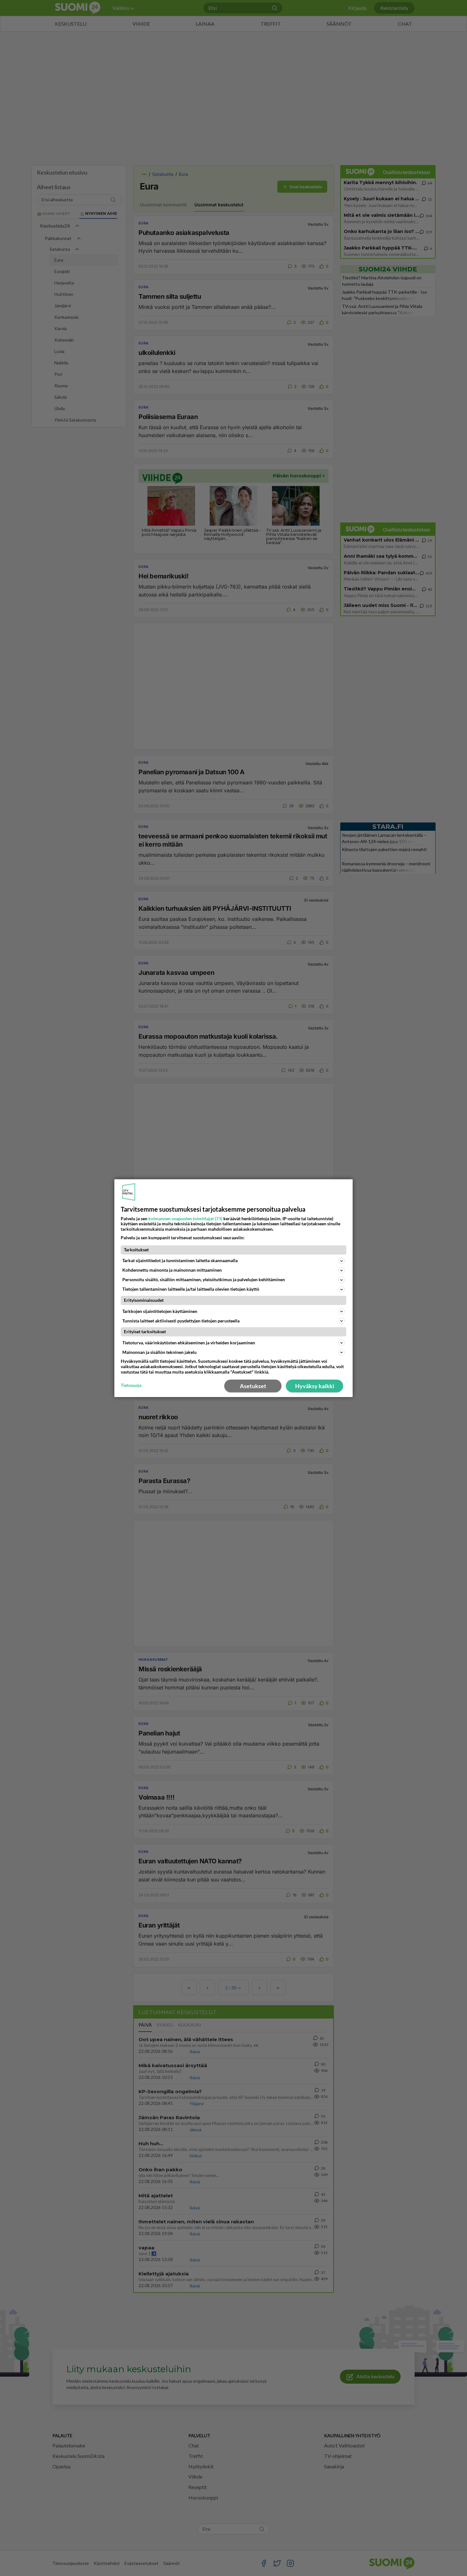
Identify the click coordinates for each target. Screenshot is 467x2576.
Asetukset (253, 1386)
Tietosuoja (131, 1385)
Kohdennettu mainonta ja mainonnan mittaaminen (172, 1270)
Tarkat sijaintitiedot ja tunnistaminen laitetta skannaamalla (180, 1260)
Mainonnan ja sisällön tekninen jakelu (159, 1352)
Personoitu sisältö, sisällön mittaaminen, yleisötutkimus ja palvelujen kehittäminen (204, 1279)
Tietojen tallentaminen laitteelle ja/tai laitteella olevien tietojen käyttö (191, 1289)
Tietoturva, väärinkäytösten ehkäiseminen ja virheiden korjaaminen (189, 1343)
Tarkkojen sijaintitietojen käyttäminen (160, 1311)
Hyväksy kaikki (315, 1386)
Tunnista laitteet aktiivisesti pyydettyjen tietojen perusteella (181, 1321)
